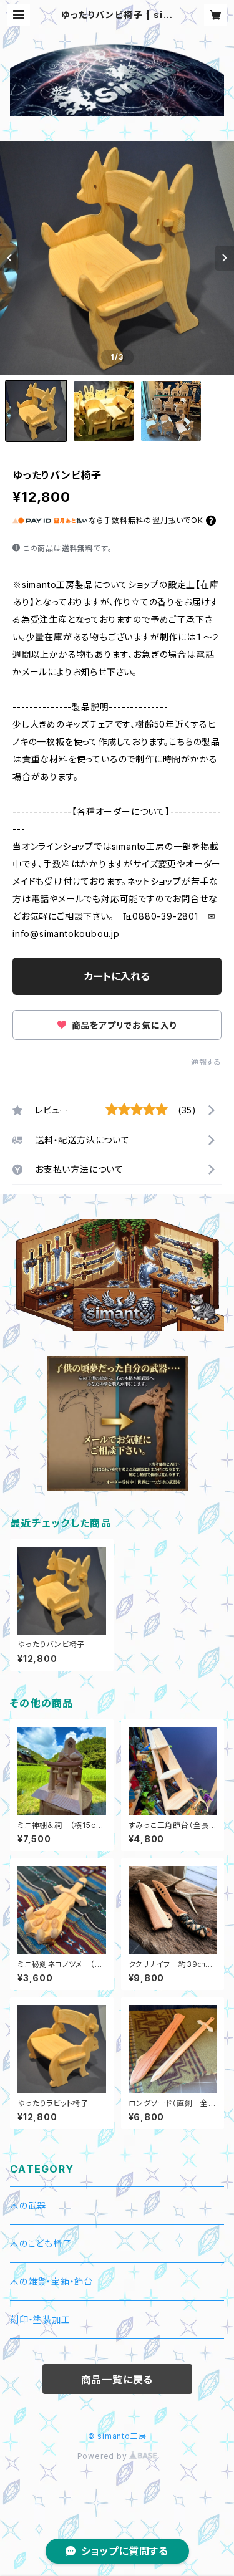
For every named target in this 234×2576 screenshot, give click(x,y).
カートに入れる (117, 976)
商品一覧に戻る (117, 2380)
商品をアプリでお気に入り (123, 1025)
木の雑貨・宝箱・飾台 (51, 2281)
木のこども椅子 (41, 2243)
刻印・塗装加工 (40, 2319)
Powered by (104, 2456)
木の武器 (28, 2205)
